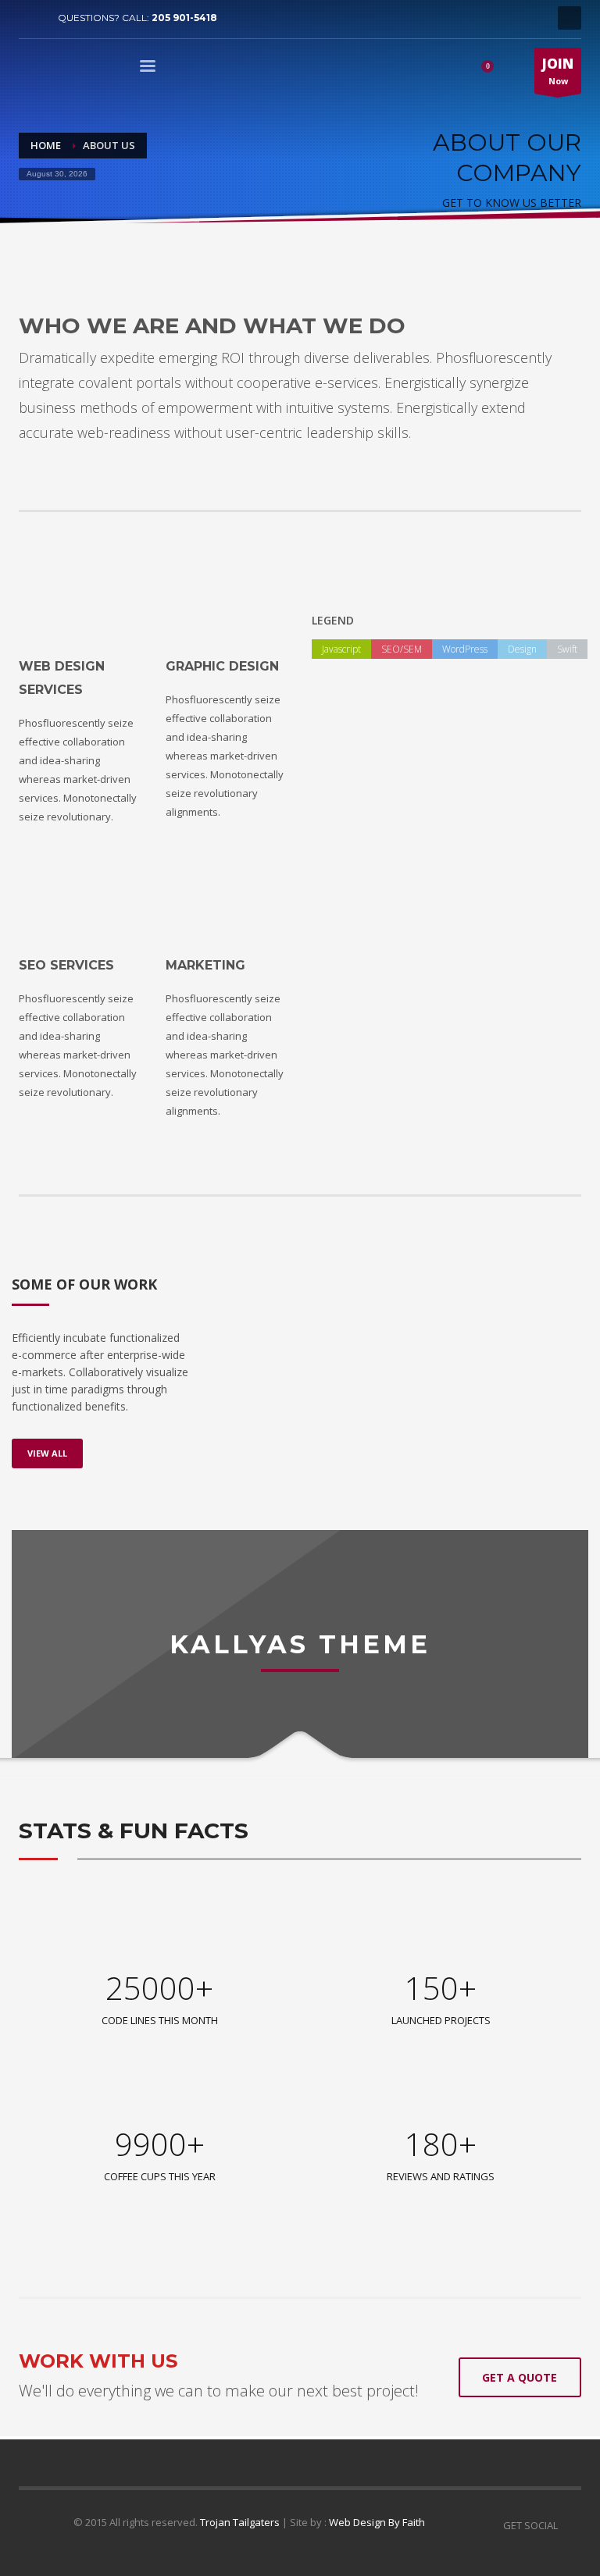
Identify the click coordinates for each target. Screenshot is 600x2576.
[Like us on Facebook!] (570, 2525)
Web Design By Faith (377, 2522)
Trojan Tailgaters (240, 2522)
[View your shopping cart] (493, 69)
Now (558, 71)
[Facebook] (30, 18)
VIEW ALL (47, 1453)
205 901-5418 (184, 18)
